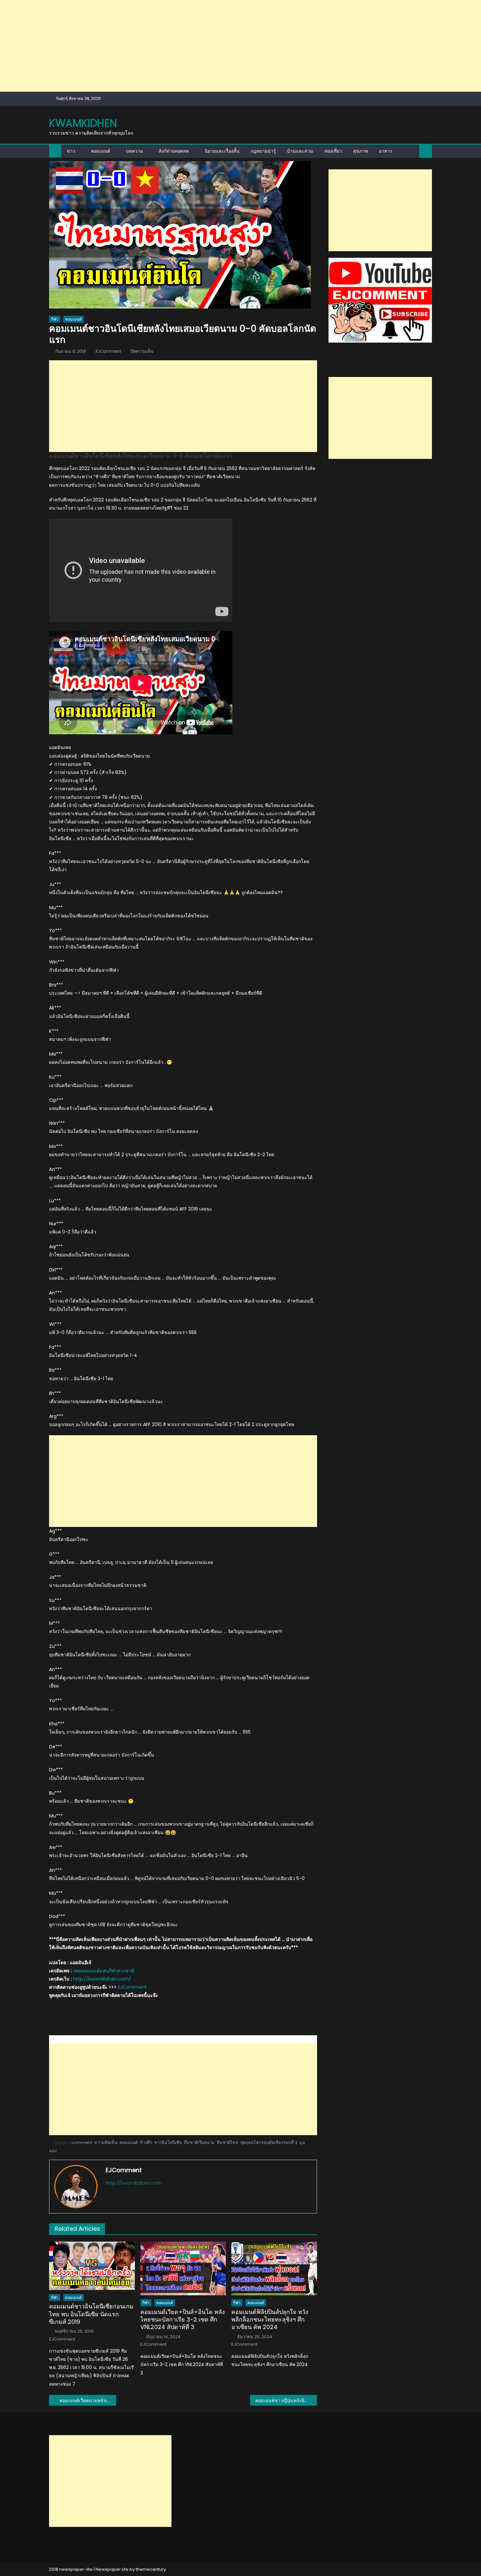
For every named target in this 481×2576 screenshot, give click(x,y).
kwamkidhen (83, 123)
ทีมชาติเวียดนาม (199, 2143)
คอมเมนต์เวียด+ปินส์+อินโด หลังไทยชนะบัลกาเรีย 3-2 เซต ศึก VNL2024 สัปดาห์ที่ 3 (183, 2320)
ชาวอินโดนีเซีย (168, 2143)
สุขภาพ (360, 151)
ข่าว (71, 151)
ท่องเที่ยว (333, 151)
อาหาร (386, 151)
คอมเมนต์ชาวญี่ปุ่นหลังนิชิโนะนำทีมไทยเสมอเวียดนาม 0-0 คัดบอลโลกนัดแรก (286, 2400)
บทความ (134, 151)
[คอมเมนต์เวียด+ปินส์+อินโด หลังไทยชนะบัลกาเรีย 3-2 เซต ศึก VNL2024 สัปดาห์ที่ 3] (183, 2268)
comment (82, 2143)
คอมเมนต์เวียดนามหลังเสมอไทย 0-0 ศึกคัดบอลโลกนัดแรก (88, 2400)
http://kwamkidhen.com (134, 2183)
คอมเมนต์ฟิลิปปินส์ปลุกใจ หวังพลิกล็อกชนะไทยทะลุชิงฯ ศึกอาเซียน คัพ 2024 (270, 2320)
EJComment (108, 351)
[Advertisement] (196, 46)
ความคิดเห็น (106, 2143)
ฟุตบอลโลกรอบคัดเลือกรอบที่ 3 (269, 2143)
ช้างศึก (146, 2143)
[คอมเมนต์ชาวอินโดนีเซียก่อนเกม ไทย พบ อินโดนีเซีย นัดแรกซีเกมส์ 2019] (92, 2266)
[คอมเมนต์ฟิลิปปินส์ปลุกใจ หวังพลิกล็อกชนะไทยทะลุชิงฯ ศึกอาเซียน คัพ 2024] (274, 2268)
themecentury (151, 2569)
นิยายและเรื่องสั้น (222, 151)
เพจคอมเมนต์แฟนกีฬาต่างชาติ (104, 1971)
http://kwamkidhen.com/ (102, 1979)
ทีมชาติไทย (227, 2143)
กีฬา (55, 319)
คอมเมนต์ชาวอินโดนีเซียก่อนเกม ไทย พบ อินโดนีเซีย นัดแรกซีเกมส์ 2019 (91, 2314)
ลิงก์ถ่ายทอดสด (174, 151)
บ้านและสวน (300, 151)
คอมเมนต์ (101, 151)
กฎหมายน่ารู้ (263, 151)
